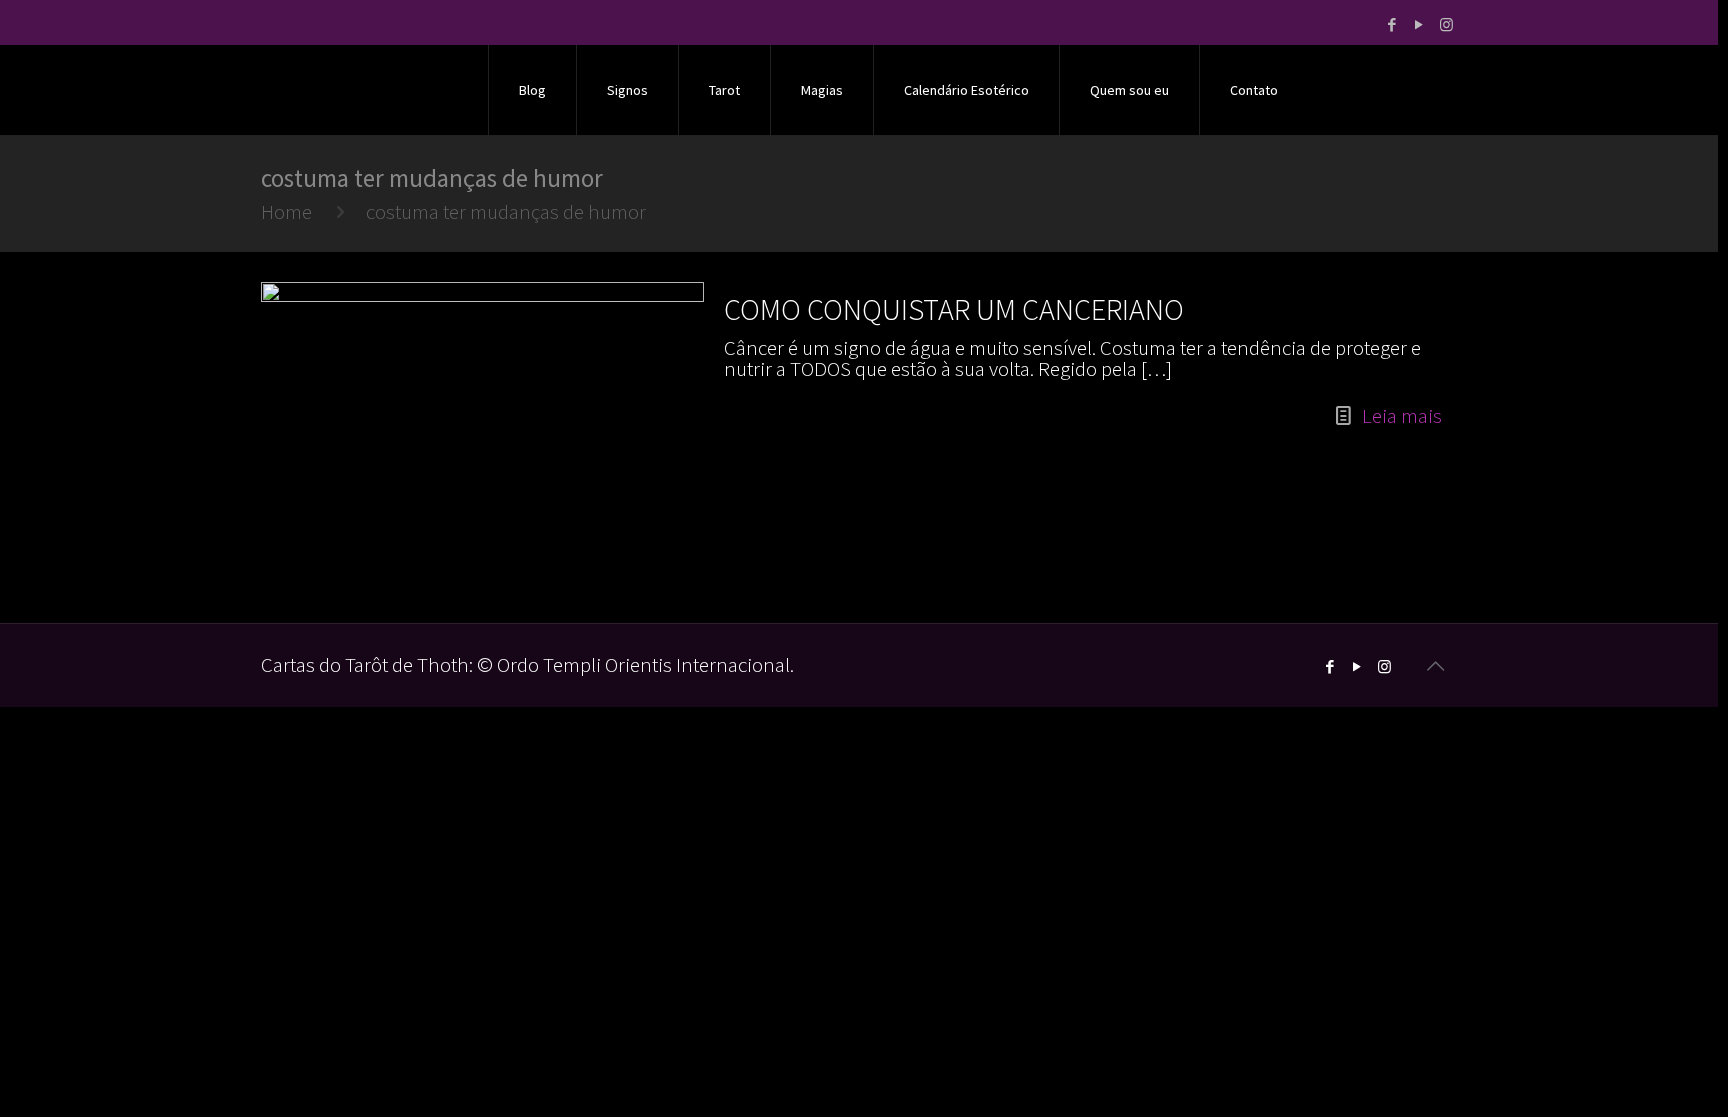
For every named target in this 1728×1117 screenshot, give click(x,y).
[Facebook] (1392, 24)
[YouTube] (1419, 24)
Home (286, 211)
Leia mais (1402, 415)
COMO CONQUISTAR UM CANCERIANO (954, 309)
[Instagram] (1446, 24)
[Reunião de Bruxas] (363, 90)
